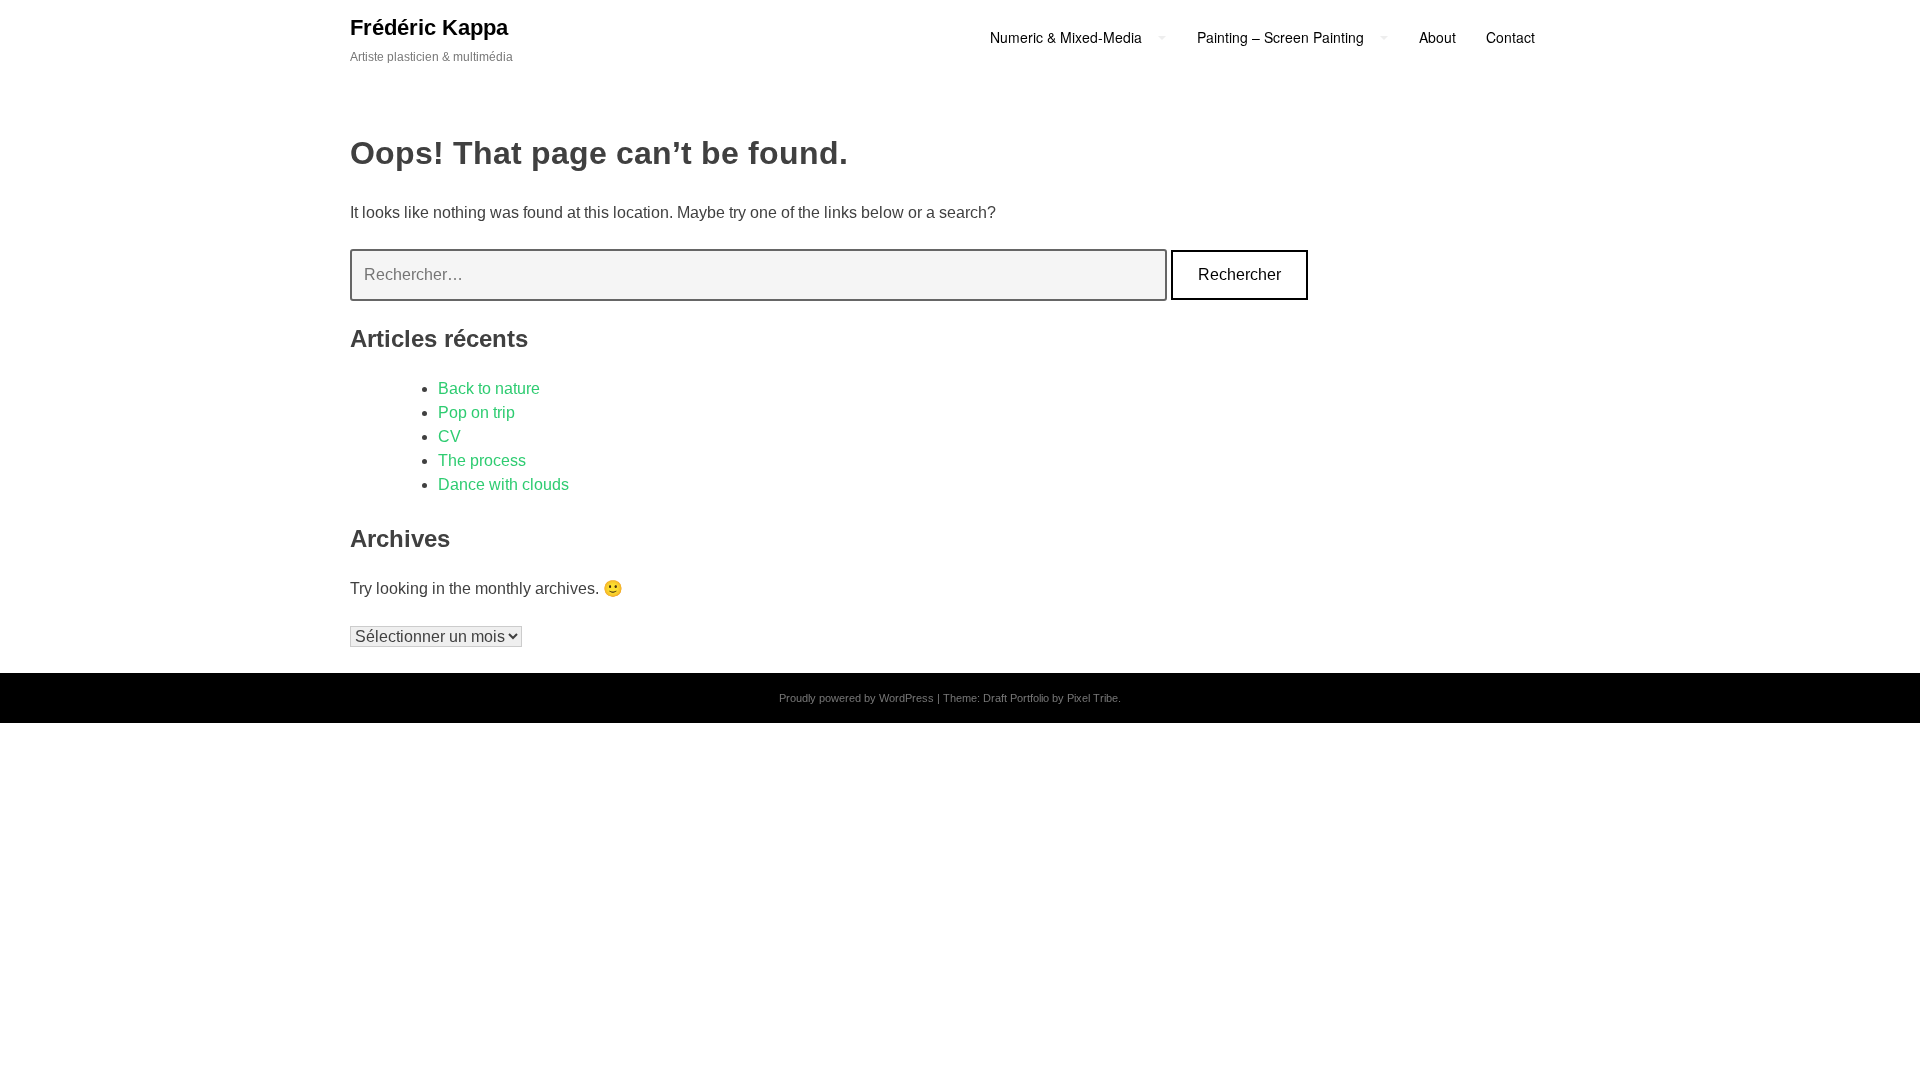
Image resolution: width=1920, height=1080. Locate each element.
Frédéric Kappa (429, 27)
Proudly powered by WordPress (856, 698)
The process (482, 460)
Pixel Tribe (1092, 698)
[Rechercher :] (760, 274)
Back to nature (489, 388)
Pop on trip (476, 412)
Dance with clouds (503, 484)
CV (449, 436)
